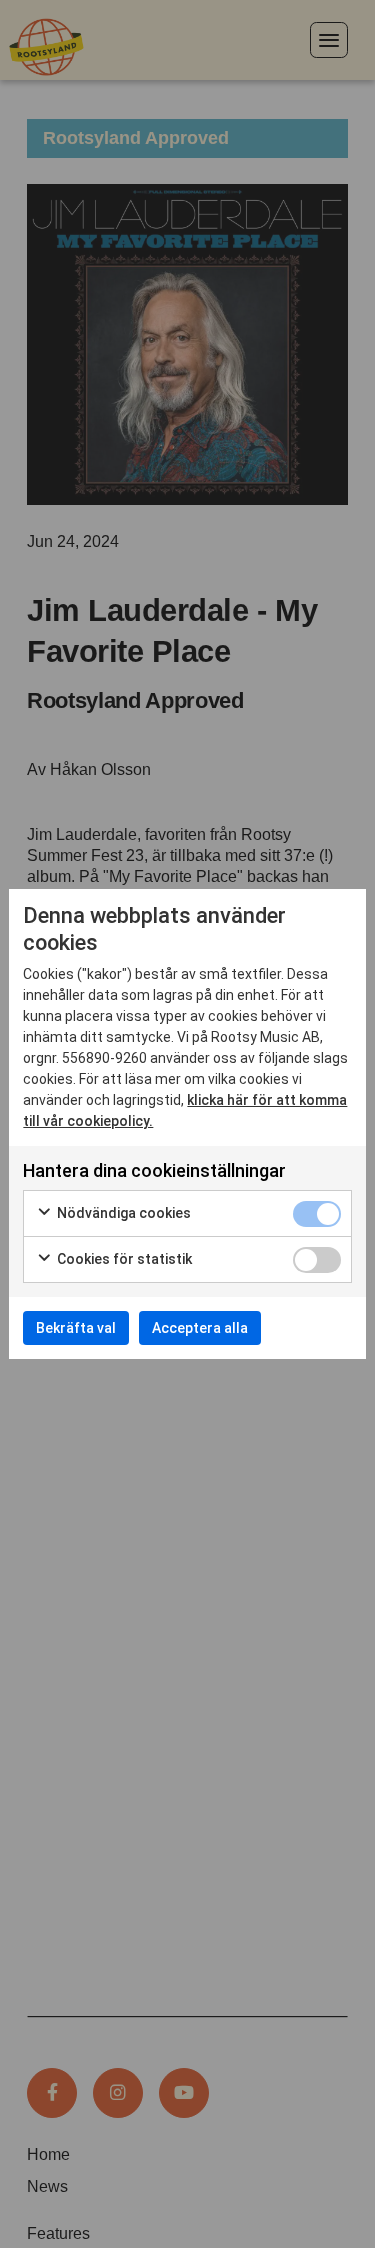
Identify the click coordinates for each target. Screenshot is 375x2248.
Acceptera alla (200, 1328)
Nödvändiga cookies (122, 1213)
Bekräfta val (76, 1328)
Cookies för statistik (123, 1259)
